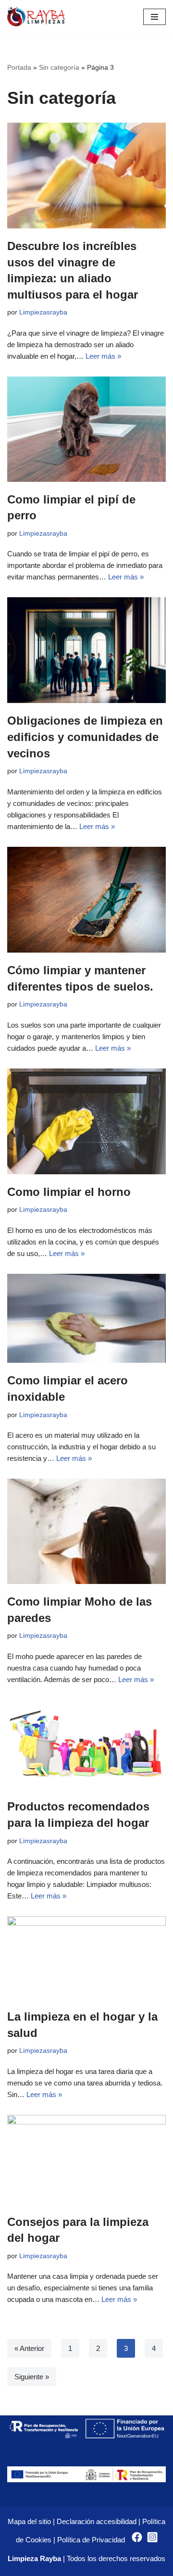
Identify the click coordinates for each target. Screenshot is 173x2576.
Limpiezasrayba (43, 312)
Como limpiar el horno (69, 1192)
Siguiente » (32, 2377)
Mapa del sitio (29, 2521)
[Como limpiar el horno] (86, 1121)
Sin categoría (59, 67)
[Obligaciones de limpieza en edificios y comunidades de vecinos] (86, 650)
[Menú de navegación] (154, 17)
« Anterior (29, 2348)
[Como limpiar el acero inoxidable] (86, 1318)
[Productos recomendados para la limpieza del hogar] (86, 1745)
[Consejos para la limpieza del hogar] (86, 2160)
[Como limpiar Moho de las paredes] (86, 1531)
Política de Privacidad (92, 2540)
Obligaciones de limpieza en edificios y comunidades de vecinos (85, 737)
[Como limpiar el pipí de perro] (86, 429)
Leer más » (103, 356)
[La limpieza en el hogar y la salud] (86, 1958)
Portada (19, 67)
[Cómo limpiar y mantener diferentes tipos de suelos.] (86, 900)
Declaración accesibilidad (97, 2521)
